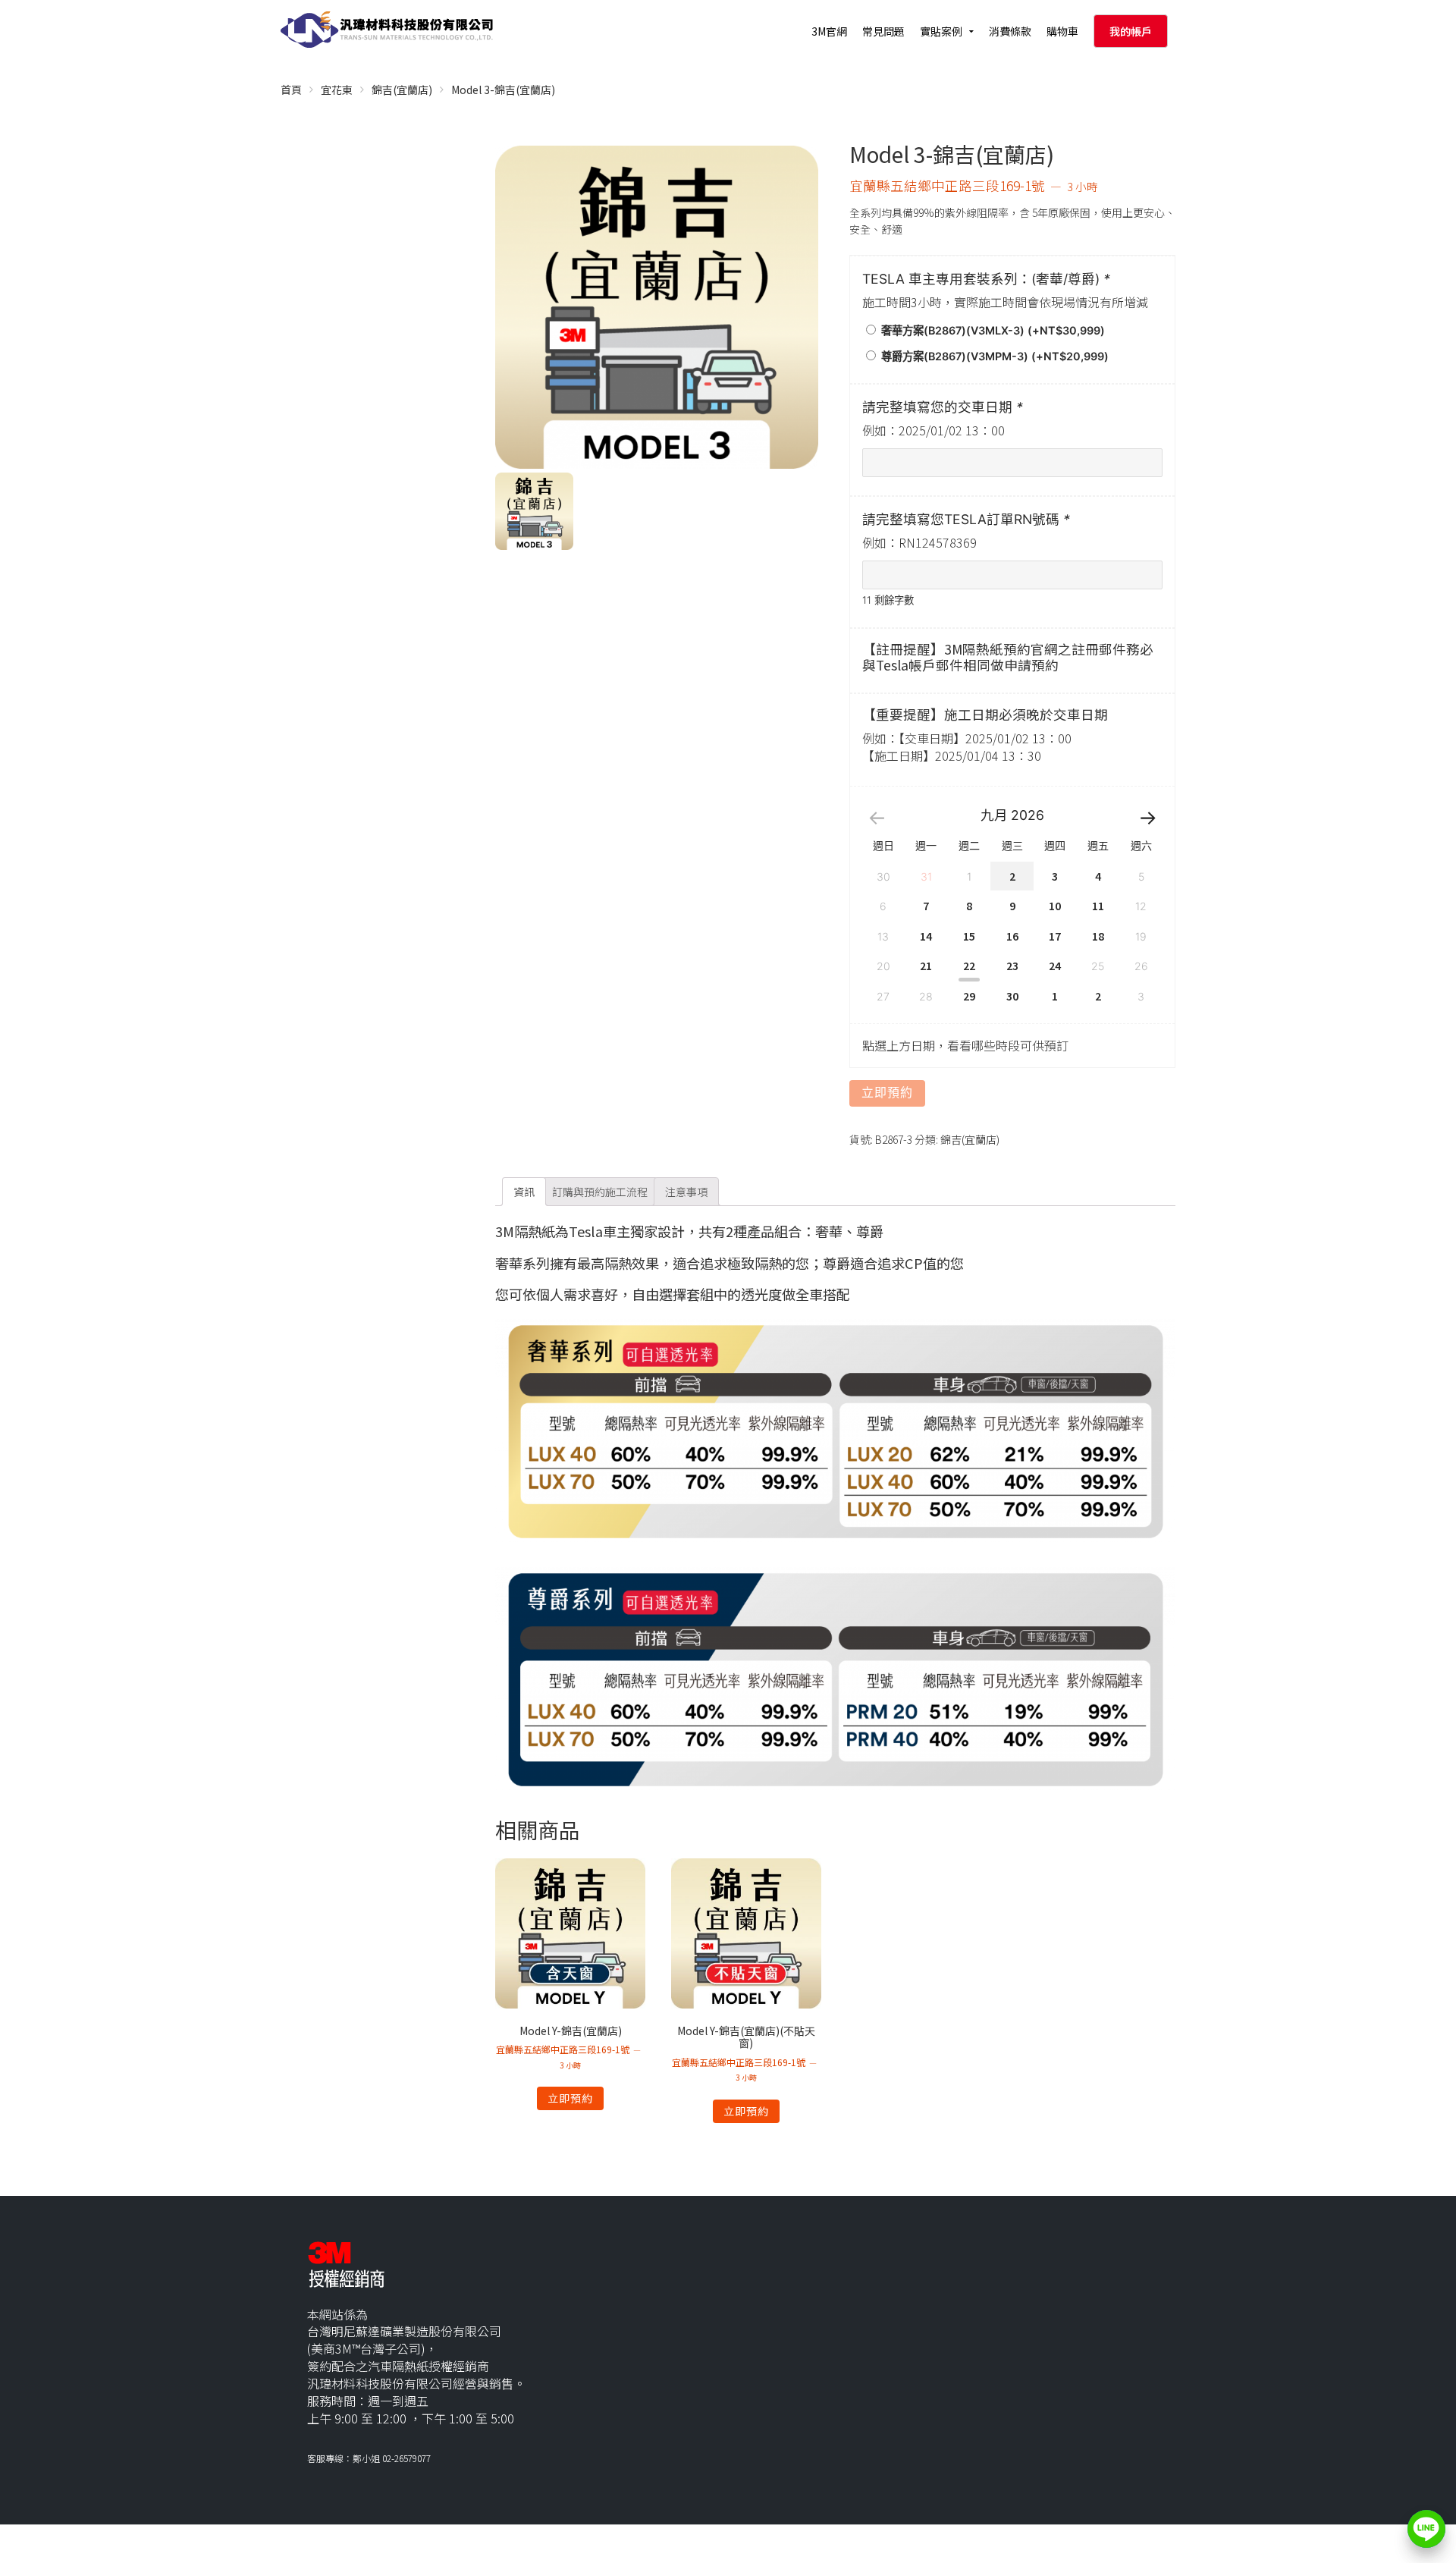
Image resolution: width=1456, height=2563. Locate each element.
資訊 (524, 1192)
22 (969, 966)
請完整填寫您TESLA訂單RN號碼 (966, 519)
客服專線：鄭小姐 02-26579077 (369, 2458)
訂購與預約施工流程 (600, 1192)
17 (1055, 936)
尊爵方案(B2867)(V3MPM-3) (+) (993, 356)
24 (1055, 966)
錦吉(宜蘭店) (402, 90)
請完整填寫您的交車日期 (943, 407)
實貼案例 (941, 31)
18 (1098, 936)
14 (926, 936)
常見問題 (883, 31)
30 (1012, 996)
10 (1055, 906)
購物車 (1062, 31)
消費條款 (1010, 31)
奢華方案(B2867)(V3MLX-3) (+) (992, 330)
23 (1012, 966)
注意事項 (686, 1192)
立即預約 (887, 1093)
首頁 (291, 90)
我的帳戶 (1131, 31)
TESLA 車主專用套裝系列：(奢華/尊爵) (986, 279)
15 (969, 936)
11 (1098, 906)
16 (1012, 936)
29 (969, 996)
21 (926, 966)
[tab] (524, 1192)
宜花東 (337, 90)
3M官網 (829, 31)
